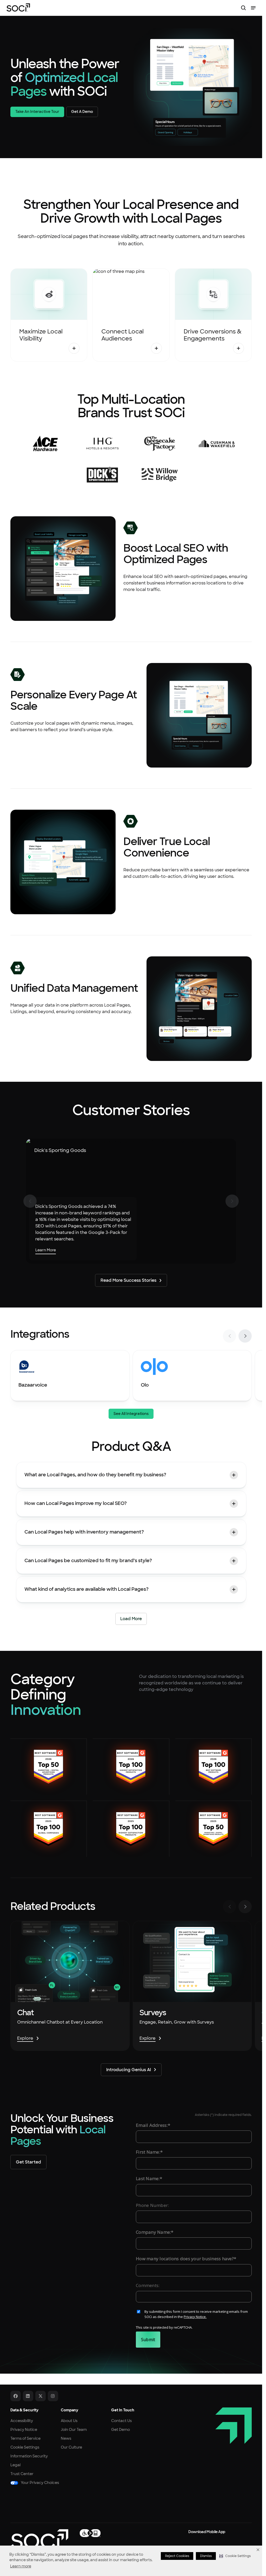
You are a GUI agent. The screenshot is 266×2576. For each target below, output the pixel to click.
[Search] (243, 8)
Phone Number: (152, 2205)
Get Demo (121, 2430)
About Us (69, 2421)
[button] (235, 2556)
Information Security (29, 2456)
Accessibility (22, 2421)
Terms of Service (25, 2438)
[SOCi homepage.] (39, 2539)
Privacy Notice (24, 2430)
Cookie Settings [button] (25, 2447)
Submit (148, 2340)
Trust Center (22, 2474)
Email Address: (152, 2125)
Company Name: (153, 2232)
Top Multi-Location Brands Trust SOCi (131, 406)
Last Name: (148, 2178)
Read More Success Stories (128, 1280)
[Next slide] (245, 1336)
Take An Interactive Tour (37, 112)
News (66, 2438)
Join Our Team (74, 2430)
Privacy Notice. (195, 2317)
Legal (15, 2465)
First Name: (148, 2152)
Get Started (28, 2162)
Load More (131, 1618)
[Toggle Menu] (253, 8)
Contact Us (121, 2421)
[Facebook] (16, 2396)
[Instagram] (53, 2396)
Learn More (46, 1250)
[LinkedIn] (28, 2396)
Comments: (148, 2285)
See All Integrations (131, 1414)
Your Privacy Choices (40, 2483)
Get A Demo (82, 112)
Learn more (21, 2566)
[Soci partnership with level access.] (90, 2533)
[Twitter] (41, 2396)
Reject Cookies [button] (177, 2556)
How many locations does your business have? (185, 2258)
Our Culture (71, 2447)
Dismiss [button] (206, 2556)
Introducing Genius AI (129, 2070)
